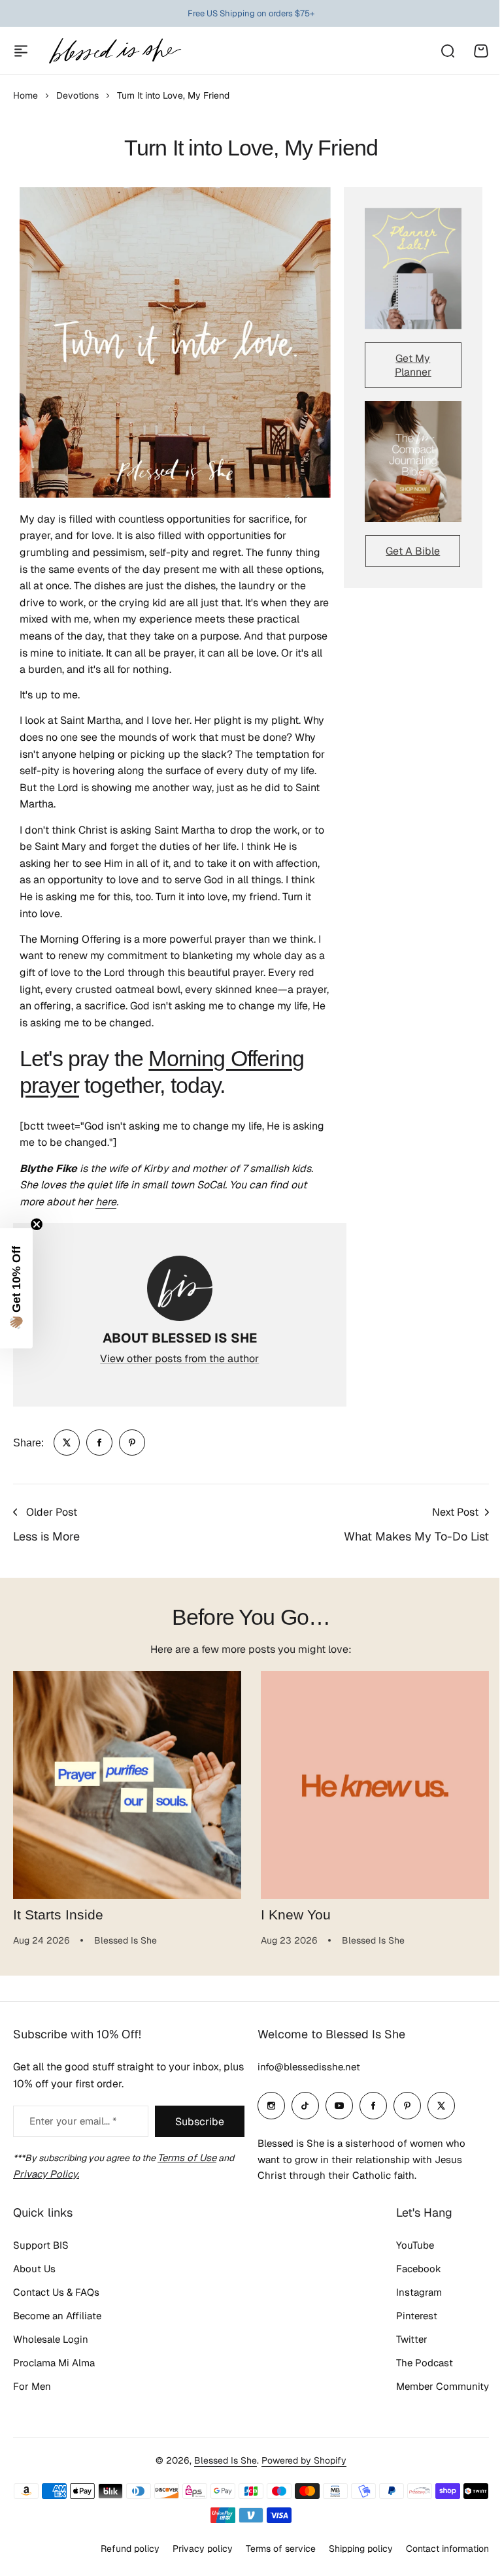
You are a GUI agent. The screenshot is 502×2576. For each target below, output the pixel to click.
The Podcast (415, 2363)
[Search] (447, 51)
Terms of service (271, 2549)
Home (25, 95)
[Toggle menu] (21, 51)
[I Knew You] (375, 1785)
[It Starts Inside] (127, 1785)
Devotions (77, 95)
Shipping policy (351, 2549)
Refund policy (120, 2549)
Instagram (409, 2292)
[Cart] (481, 51)
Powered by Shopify (299, 2460)
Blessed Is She (221, 2460)
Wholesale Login (51, 2339)
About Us (34, 2269)
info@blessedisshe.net (304, 2067)
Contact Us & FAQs (56, 2292)
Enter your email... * (73, 2121)
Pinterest (407, 2316)
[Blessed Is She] (114, 51)
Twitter (402, 2339)
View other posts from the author (179, 1359)
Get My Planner (413, 365)
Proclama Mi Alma (54, 2363)
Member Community (433, 2386)
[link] (67, 1443)
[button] (16, 1288)
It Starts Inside (58, 1915)
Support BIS (41, 2245)
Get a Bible (413, 551)
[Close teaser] (37, 1224)
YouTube (405, 2245)
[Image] (413, 268)
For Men (32, 2386)
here (106, 1202)
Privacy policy (193, 2549)
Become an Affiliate (57, 2316)
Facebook (409, 2269)
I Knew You (296, 1915)
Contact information (438, 2549)
